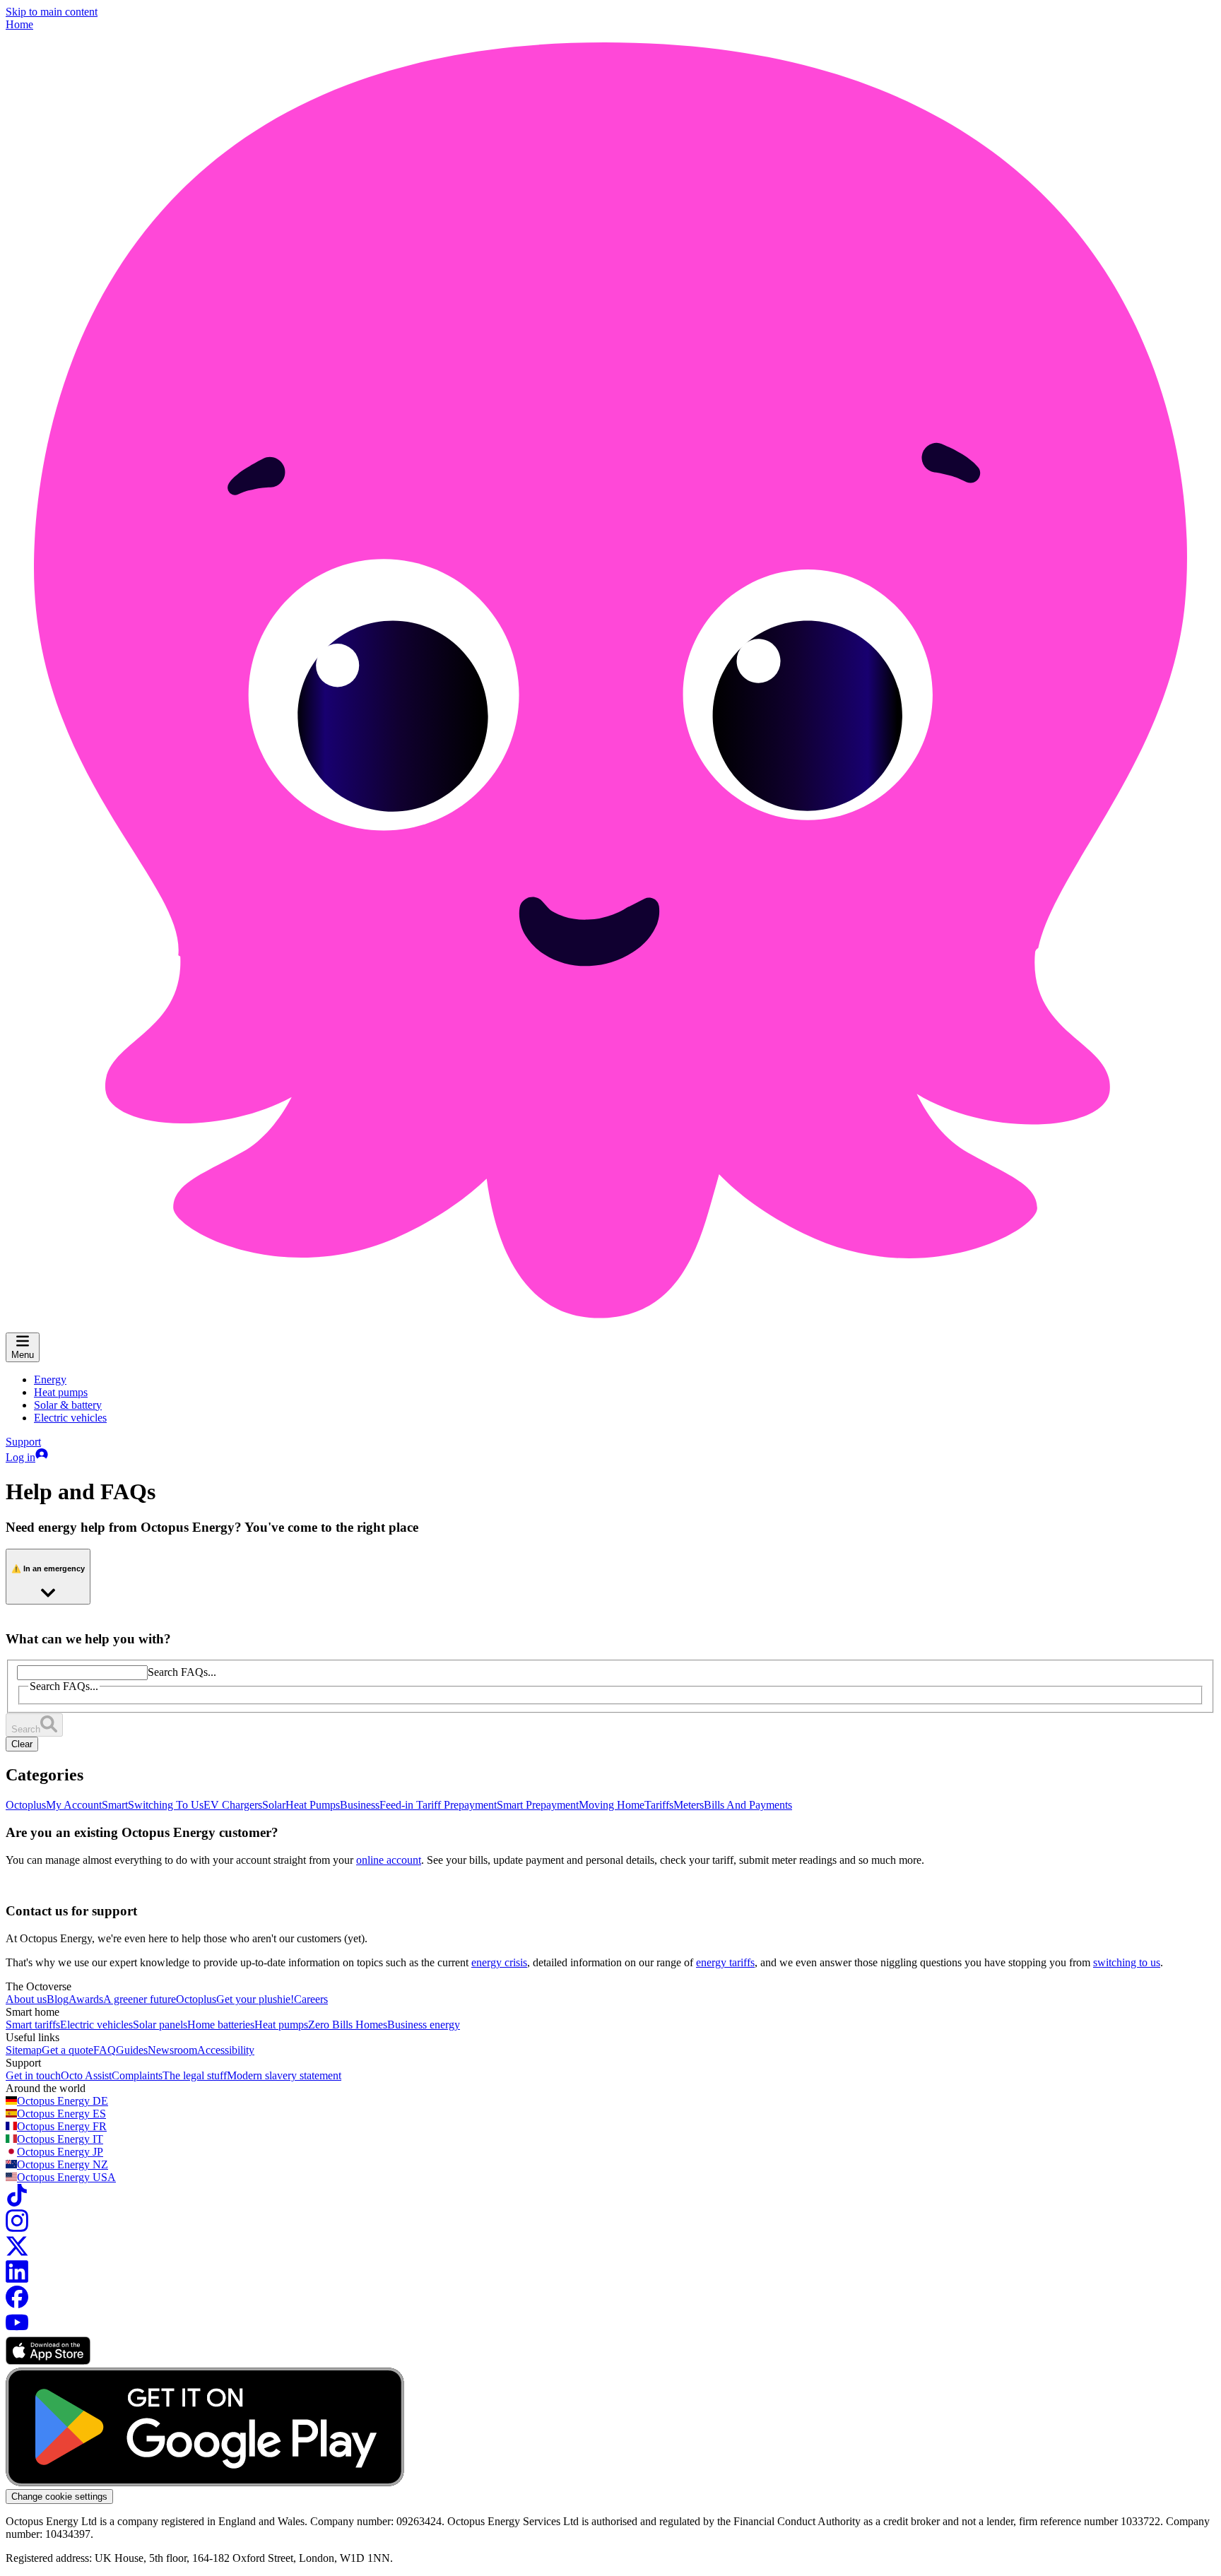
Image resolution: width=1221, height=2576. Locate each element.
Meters (689, 1805)
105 (35, 1707)
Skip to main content (52, 12)
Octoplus (26, 1805)
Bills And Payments (748, 1805)
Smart (115, 1805)
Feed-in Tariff (412, 1805)
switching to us (1127, 1962)
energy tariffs (725, 1962)
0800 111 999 (244, 1653)
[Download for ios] (48, 2361)
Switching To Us (166, 1805)
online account (389, 1860)
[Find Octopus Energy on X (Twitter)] (17, 2253)
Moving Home (612, 1805)
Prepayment (470, 1805)
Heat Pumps (313, 1805)
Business (360, 1805)
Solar (274, 1805)
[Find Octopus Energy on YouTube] (17, 2330)
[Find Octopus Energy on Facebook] (17, 2304)
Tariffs (659, 1805)
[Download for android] (205, 2482)
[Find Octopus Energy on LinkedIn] (17, 2279)
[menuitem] (50, 1379)
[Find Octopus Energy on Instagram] (17, 2228)
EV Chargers (233, 1805)
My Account (74, 1805)
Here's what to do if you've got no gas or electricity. (120, 1731)
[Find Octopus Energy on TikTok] (17, 2203)
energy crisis (499, 1962)
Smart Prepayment (538, 1805)
